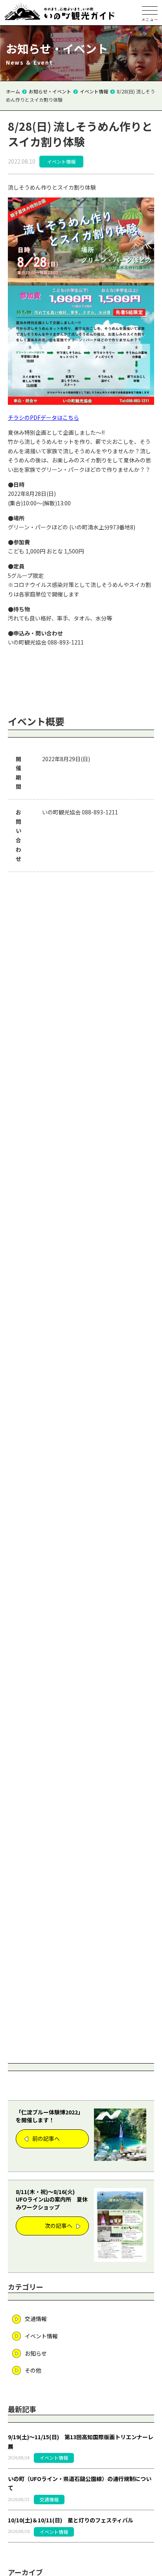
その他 (33, 2370)
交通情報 (36, 2319)
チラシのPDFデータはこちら (43, 417)
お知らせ (36, 2353)
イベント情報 (41, 2336)
